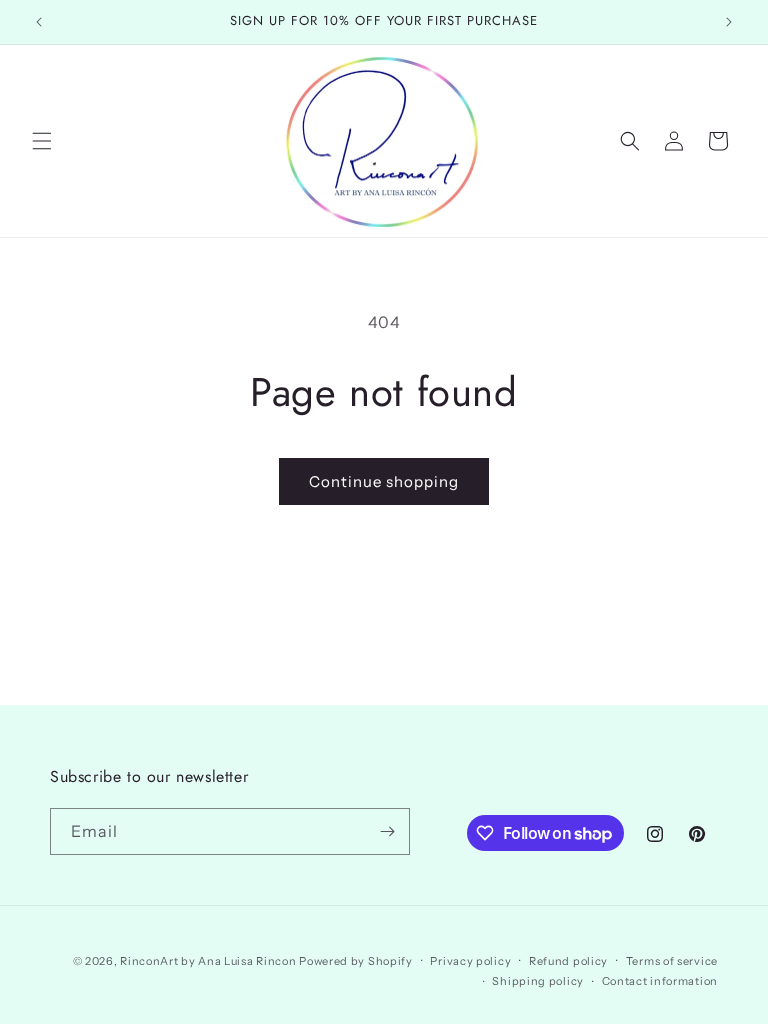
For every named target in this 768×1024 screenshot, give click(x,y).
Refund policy (568, 961)
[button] (42, 141)
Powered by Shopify (356, 961)
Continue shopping (384, 481)
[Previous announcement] (39, 22)
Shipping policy (538, 981)
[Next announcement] (729, 22)
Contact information (660, 981)
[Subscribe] (387, 831)
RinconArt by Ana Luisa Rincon (208, 961)
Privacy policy (470, 961)
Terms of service (672, 961)
